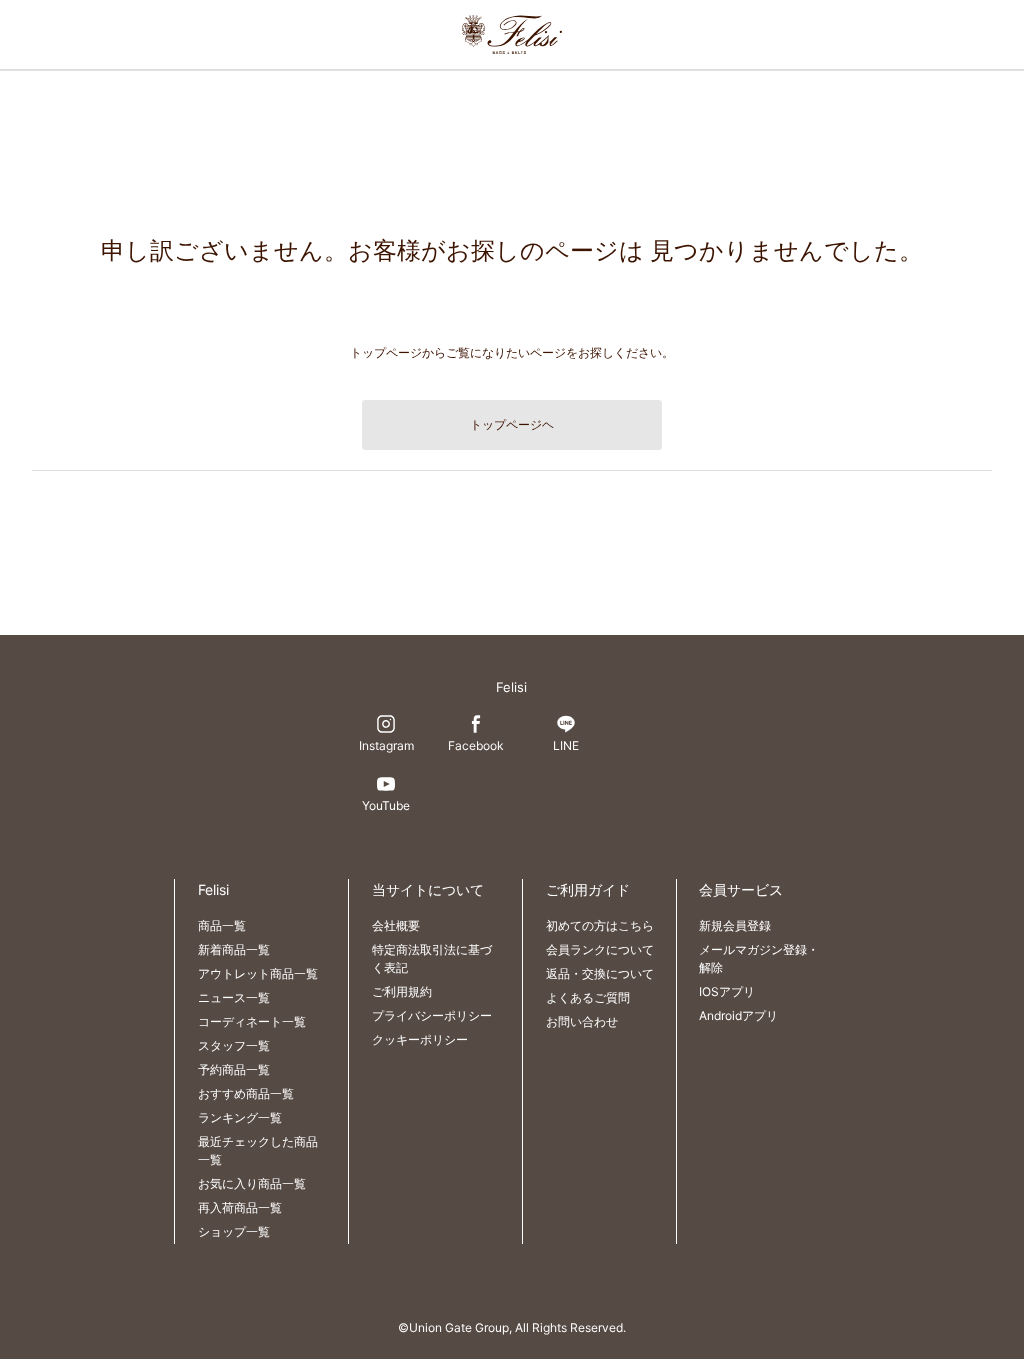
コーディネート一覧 (252, 1021)
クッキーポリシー (420, 1039)
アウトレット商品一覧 (258, 973)
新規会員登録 (735, 925)
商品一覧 (222, 925)
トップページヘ (512, 424)
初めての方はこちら (600, 925)
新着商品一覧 (234, 949)
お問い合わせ (582, 1021)
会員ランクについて (600, 949)
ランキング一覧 (240, 1117)
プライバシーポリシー (432, 1015)
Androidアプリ (738, 1015)
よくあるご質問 (588, 997)
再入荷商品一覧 (240, 1207)
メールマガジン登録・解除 (759, 958)
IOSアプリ (727, 991)
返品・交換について (600, 973)
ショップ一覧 (234, 1231)
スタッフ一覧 (234, 1045)
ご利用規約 (402, 991)
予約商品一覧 (234, 1069)
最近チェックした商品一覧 (258, 1150)
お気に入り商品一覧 (252, 1183)
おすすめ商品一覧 (246, 1093)
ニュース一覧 (234, 997)
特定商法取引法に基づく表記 (432, 958)
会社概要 (396, 925)
